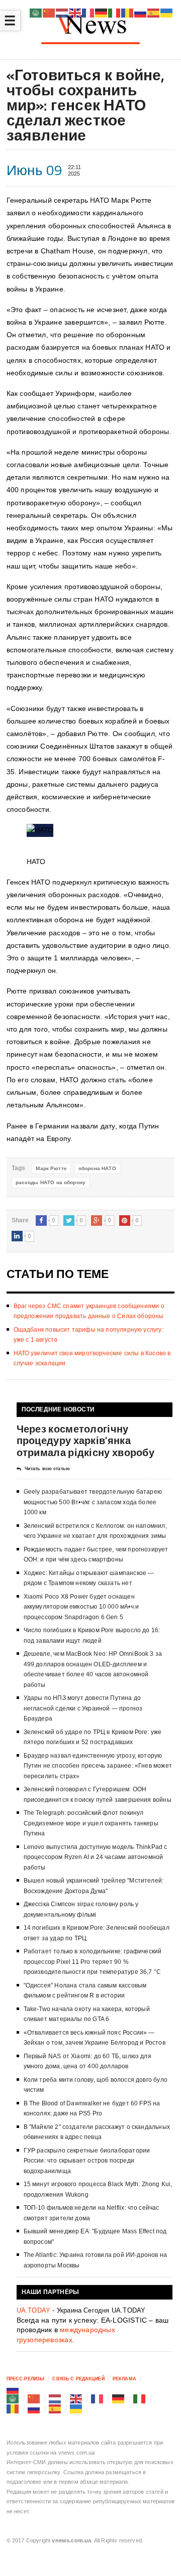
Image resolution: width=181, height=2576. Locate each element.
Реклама (124, 2379)
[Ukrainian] (76, 2408)
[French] (98, 2398)
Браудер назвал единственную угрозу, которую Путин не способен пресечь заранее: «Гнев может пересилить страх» (98, 1766)
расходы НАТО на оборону (51, 1182)
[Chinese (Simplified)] (34, 2398)
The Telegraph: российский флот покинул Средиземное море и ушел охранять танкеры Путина (91, 1823)
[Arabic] (13, 2398)
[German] (119, 2398)
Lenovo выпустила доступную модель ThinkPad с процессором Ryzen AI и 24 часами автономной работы (96, 1857)
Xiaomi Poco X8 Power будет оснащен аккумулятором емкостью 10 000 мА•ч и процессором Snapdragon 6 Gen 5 (81, 1607)
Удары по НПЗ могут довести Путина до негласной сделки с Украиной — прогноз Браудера (83, 1708)
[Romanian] (13, 2408)
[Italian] (140, 2398)
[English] (76, 2398)
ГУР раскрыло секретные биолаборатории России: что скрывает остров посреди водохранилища (87, 2161)
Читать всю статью (47, 1469)
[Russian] (13, 2389)
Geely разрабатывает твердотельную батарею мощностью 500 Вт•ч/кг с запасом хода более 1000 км (93, 1502)
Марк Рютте (51, 1168)
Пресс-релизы (26, 2379)
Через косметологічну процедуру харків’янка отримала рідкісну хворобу (86, 1440)
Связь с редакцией (78, 2379)
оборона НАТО (97, 1168)
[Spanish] (55, 2408)
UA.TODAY (34, 2310)
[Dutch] (55, 2398)
